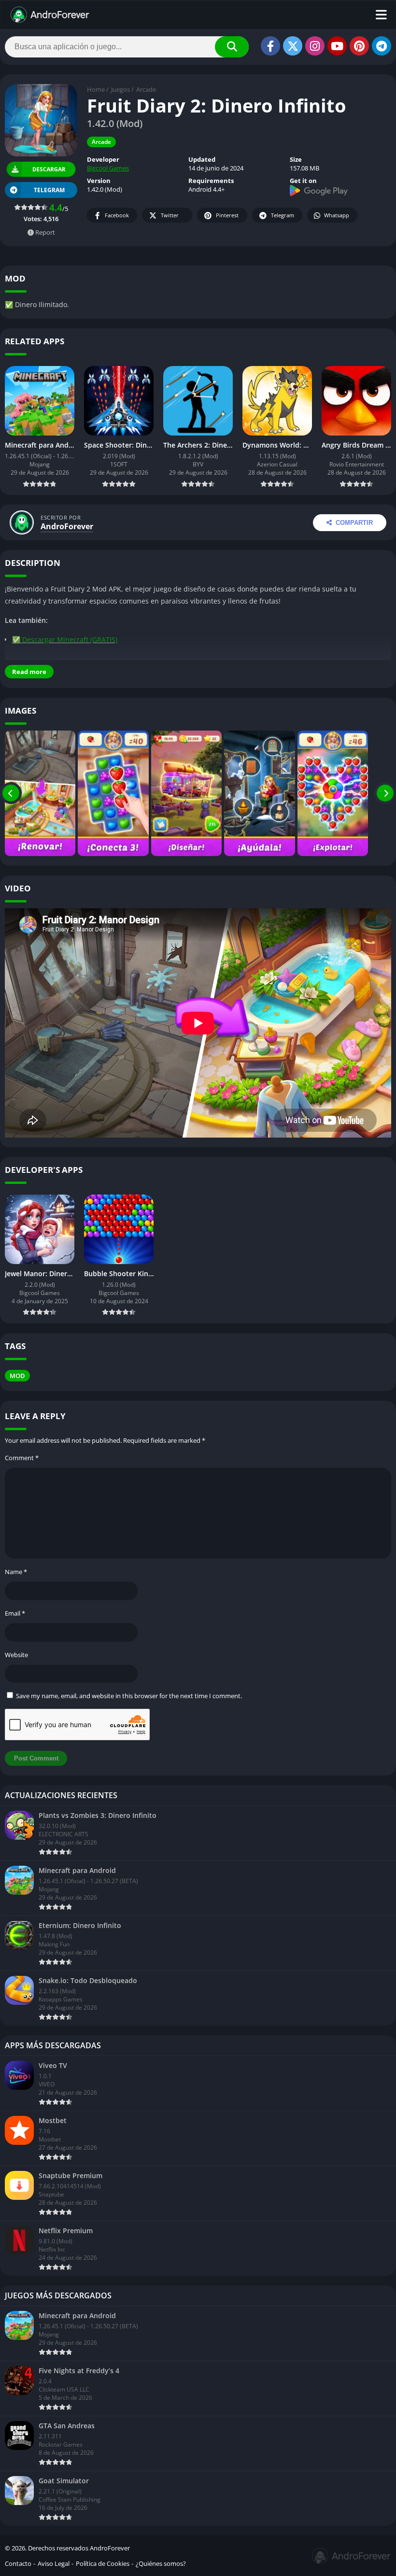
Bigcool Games (108, 168)
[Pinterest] (359, 46)
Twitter (170, 215)
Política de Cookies (103, 2563)
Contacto (18, 2563)
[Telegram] (382, 46)
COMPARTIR (354, 523)
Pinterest (227, 215)
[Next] (385, 793)
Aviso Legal (54, 2563)
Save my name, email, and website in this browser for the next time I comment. (129, 1696)
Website (16, 1655)
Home (96, 89)
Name (16, 1572)
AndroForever (67, 526)
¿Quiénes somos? (161, 2563)
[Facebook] (270, 46)
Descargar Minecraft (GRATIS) (70, 640)
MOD (17, 1376)
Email (15, 1613)
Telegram (283, 215)
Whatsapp (337, 215)
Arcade (146, 89)
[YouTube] (337, 46)
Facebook (117, 215)
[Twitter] (293, 46)
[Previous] (11, 793)
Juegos (120, 89)
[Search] (232, 47)
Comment (22, 1458)
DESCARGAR (49, 169)
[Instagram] (315, 46)
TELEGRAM (49, 190)
